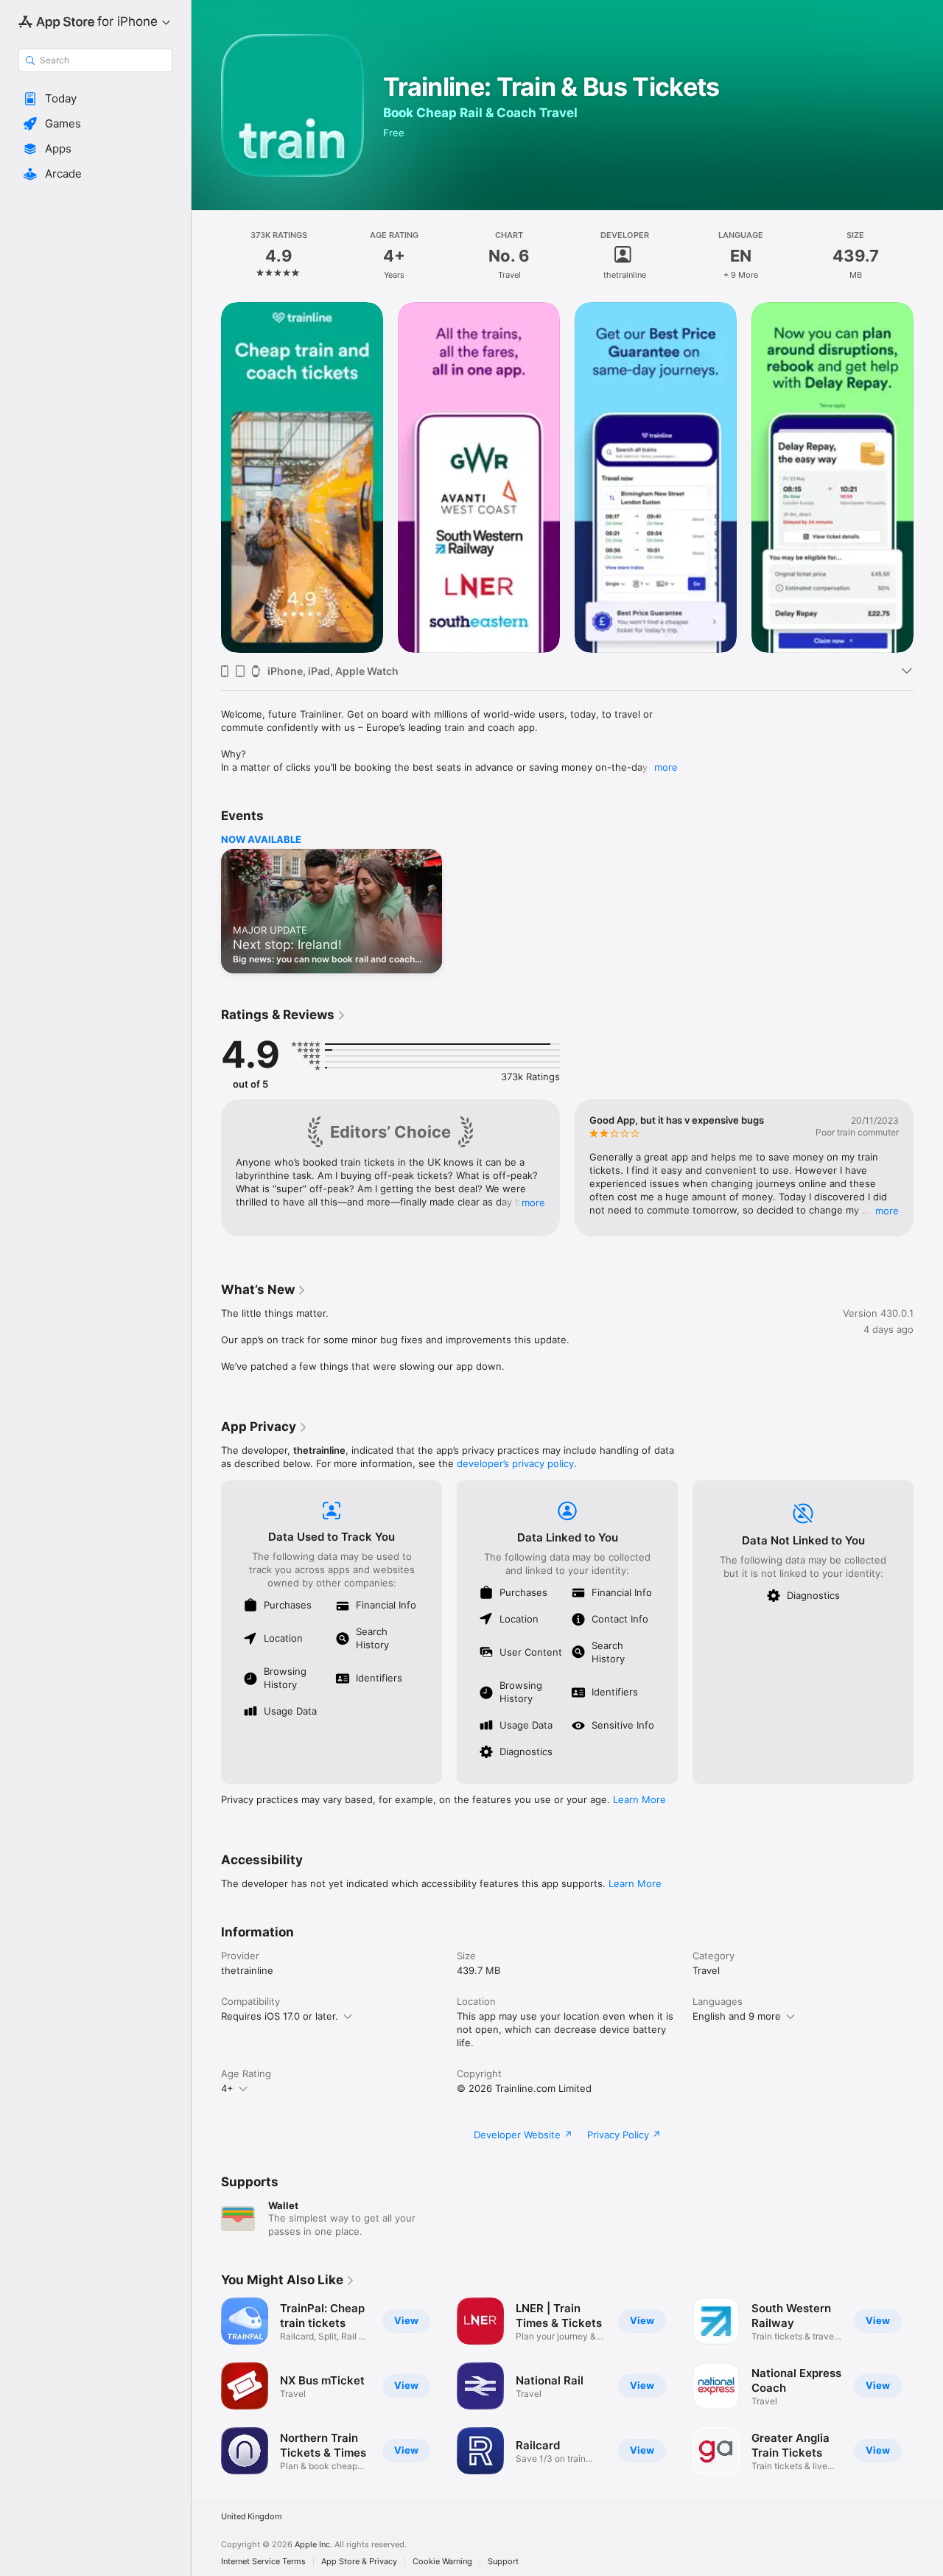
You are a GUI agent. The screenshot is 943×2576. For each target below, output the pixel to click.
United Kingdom (252, 2517)
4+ (227, 2088)
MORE (533, 1203)
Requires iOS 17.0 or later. (280, 2016)
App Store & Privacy (359, 2562)
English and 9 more (737, 2016)
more (666, 767)
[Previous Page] (206, 477)
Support (503, 2562)
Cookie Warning (442, 2562)
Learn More (639, 1799)
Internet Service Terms (263, 2562)
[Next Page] (928, 477)
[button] (95, 99)
